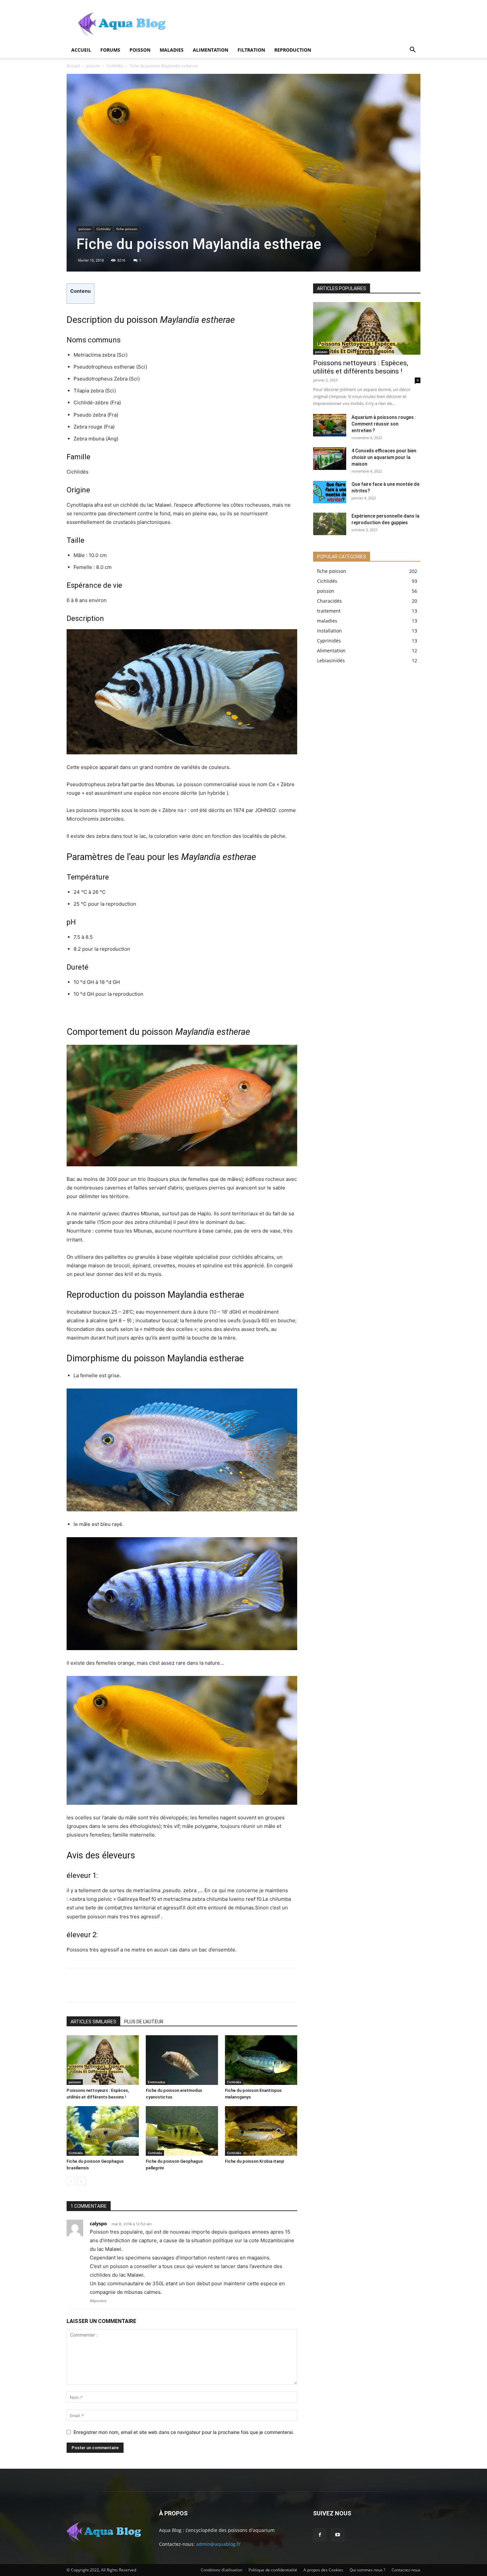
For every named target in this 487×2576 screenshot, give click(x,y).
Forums (110, 50)
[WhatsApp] (142, 1985)
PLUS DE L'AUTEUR (144, 2022)
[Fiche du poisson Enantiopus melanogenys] (261, 2060)
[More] (164, 1985)
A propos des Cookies (323, 2570)
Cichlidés (115, 66)
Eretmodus (157, 2082)
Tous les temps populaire (396, 279)
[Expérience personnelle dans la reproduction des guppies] (330, 524)
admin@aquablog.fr (218, 2544)
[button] (412, 51)
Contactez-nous (406, 2570)
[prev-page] (71, 2181)
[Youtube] (338, 2535)
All (329, 279)
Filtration (251, 50)
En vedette (352, 279)
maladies (172, 50)
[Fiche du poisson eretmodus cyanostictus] (182, 2060)
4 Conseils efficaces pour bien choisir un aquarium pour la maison (384, 457)
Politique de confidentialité (273, 2570)
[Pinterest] (120, 1985)
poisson (140, 50)
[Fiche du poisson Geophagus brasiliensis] (103, 2131)
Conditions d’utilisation (221, 2570)
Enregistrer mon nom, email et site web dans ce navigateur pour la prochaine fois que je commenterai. (184, 2432)
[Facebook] (77, 1985)
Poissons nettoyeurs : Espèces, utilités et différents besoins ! (361, 367)
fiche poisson (127, 229)
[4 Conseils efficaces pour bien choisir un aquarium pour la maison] (330, 459)
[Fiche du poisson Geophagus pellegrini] (182, 2131)
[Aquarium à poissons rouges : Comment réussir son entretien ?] (330, 425)
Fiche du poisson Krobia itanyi (254, 2161)
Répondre (98, 2301)
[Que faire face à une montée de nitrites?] (330, 492)
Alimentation (211, 50)
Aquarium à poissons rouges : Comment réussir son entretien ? (384, 424)
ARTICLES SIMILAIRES (93, 2022)
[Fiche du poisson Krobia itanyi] (261, 2131)
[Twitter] (98, 1985)
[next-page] (81, 2181)
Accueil (81, 50)
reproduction (293, 50)
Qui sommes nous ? (367, 2570)
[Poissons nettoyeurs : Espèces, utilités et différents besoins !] (103, 2060)
